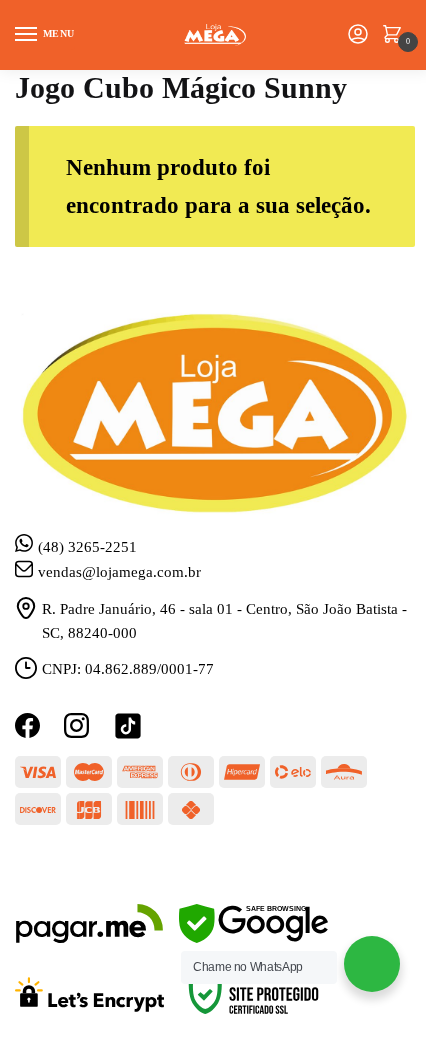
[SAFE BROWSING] (253, 938)
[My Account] (358, 35)
